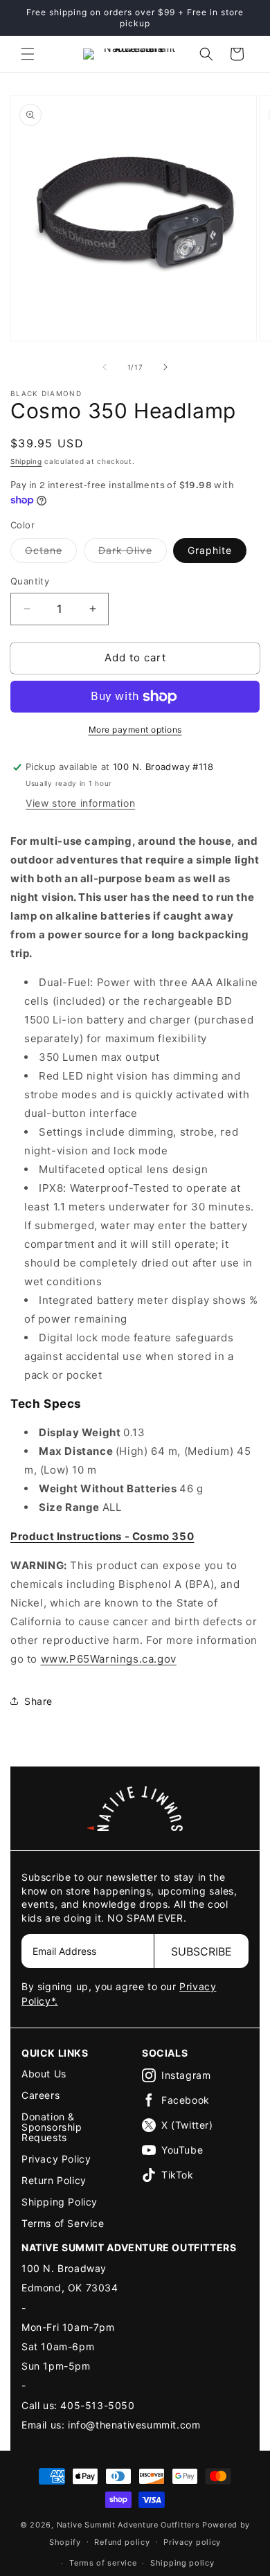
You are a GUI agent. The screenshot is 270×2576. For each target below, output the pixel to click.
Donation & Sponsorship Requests (52, 2127)
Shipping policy (182, 2563)
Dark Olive (133, 553)
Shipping (26, 461)
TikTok (178, 2175)
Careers (40, 2095)
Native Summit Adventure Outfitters (128, 2525)
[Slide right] (165, 367)
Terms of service (103, 2563)
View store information (80, 803)
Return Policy (54, 2180)
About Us (44, 2074)
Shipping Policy (60, 2202)
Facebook (186, 2100)
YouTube (182, 2150)
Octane (51, 553)
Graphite (210, 550)
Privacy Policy (56, 2159)
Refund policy (122, 2542)
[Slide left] (105, 367)
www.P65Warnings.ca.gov (109, 1659)
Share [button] (38, 1701)
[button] (28, 54)
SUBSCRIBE (201, 1951)
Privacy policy (192, 2542)
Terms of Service (63, 2223)
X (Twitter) (187, 2125)
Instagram (186, 2075)
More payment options (135, 730)
